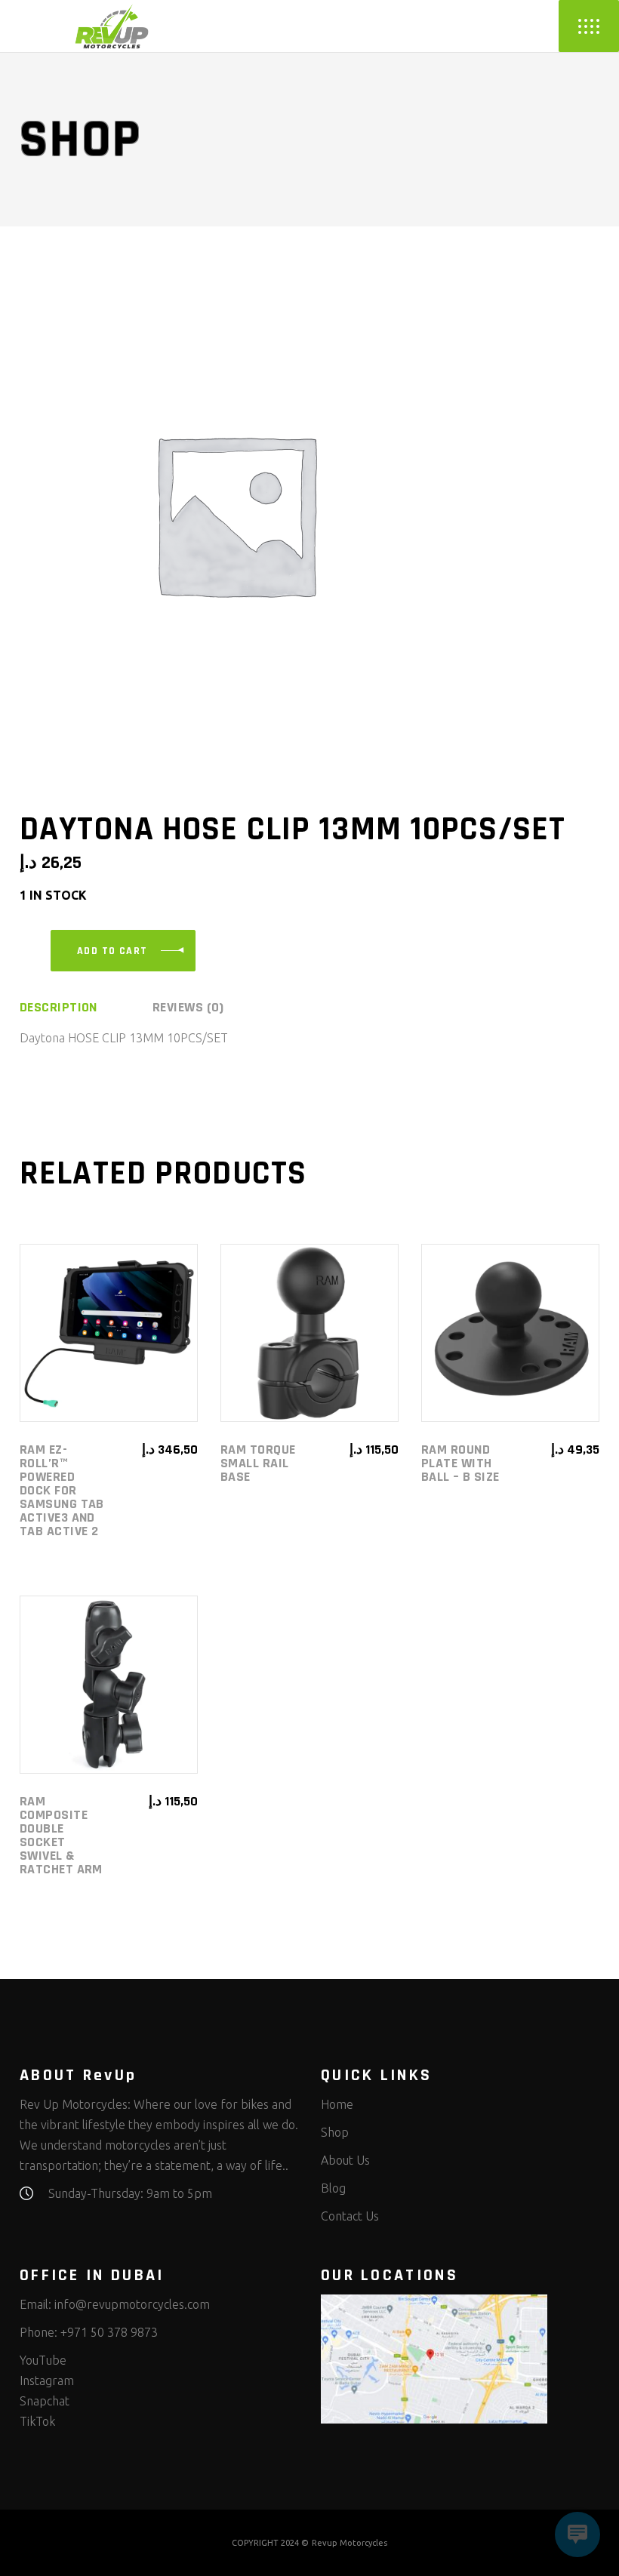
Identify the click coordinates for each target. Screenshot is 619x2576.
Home (337, 2104)
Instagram (47, 2381)
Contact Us (350, 2216)
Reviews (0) (188, 1008)
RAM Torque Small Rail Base (258, 1463)
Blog (333, 2188)
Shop (335, 2132)
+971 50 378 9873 (109, 2332)
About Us (345, 2160)
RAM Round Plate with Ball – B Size (460, 1463)
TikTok (37, 2421)
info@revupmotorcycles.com (132, 2304)
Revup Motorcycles (350, 2543)
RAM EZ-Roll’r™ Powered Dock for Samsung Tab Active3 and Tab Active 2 (62, 1490)
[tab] (85, 1008)
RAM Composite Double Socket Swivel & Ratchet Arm (61, 1835)
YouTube (43, 2360)
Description (59, 1008)
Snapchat (45, 2401)
